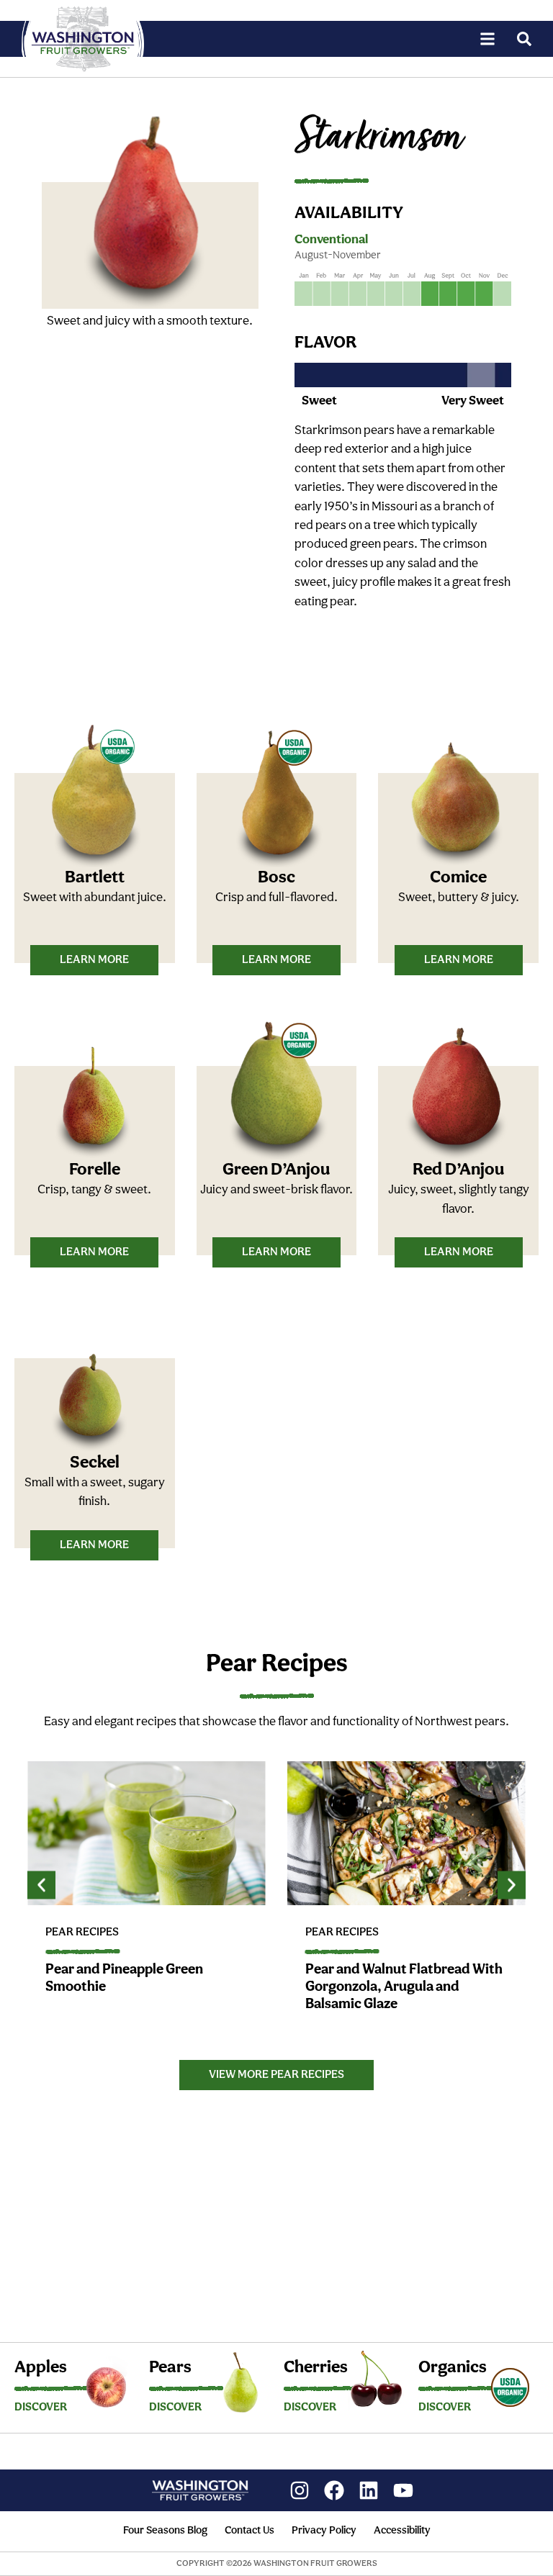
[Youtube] (403, 2490)
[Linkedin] (369, 2490)
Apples (41, 2368)
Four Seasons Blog (165, 2531)
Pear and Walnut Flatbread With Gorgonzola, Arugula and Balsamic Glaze (404, 1987)
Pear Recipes (82, 1933)
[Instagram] (300, 2490)
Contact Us (249, 2531)
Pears (170, 2368)
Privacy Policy (324, 2531)
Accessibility (402, 2531)
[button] (41, 1885)
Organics (453, 2368)
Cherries (316, 2368)
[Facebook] (334, 2490)
